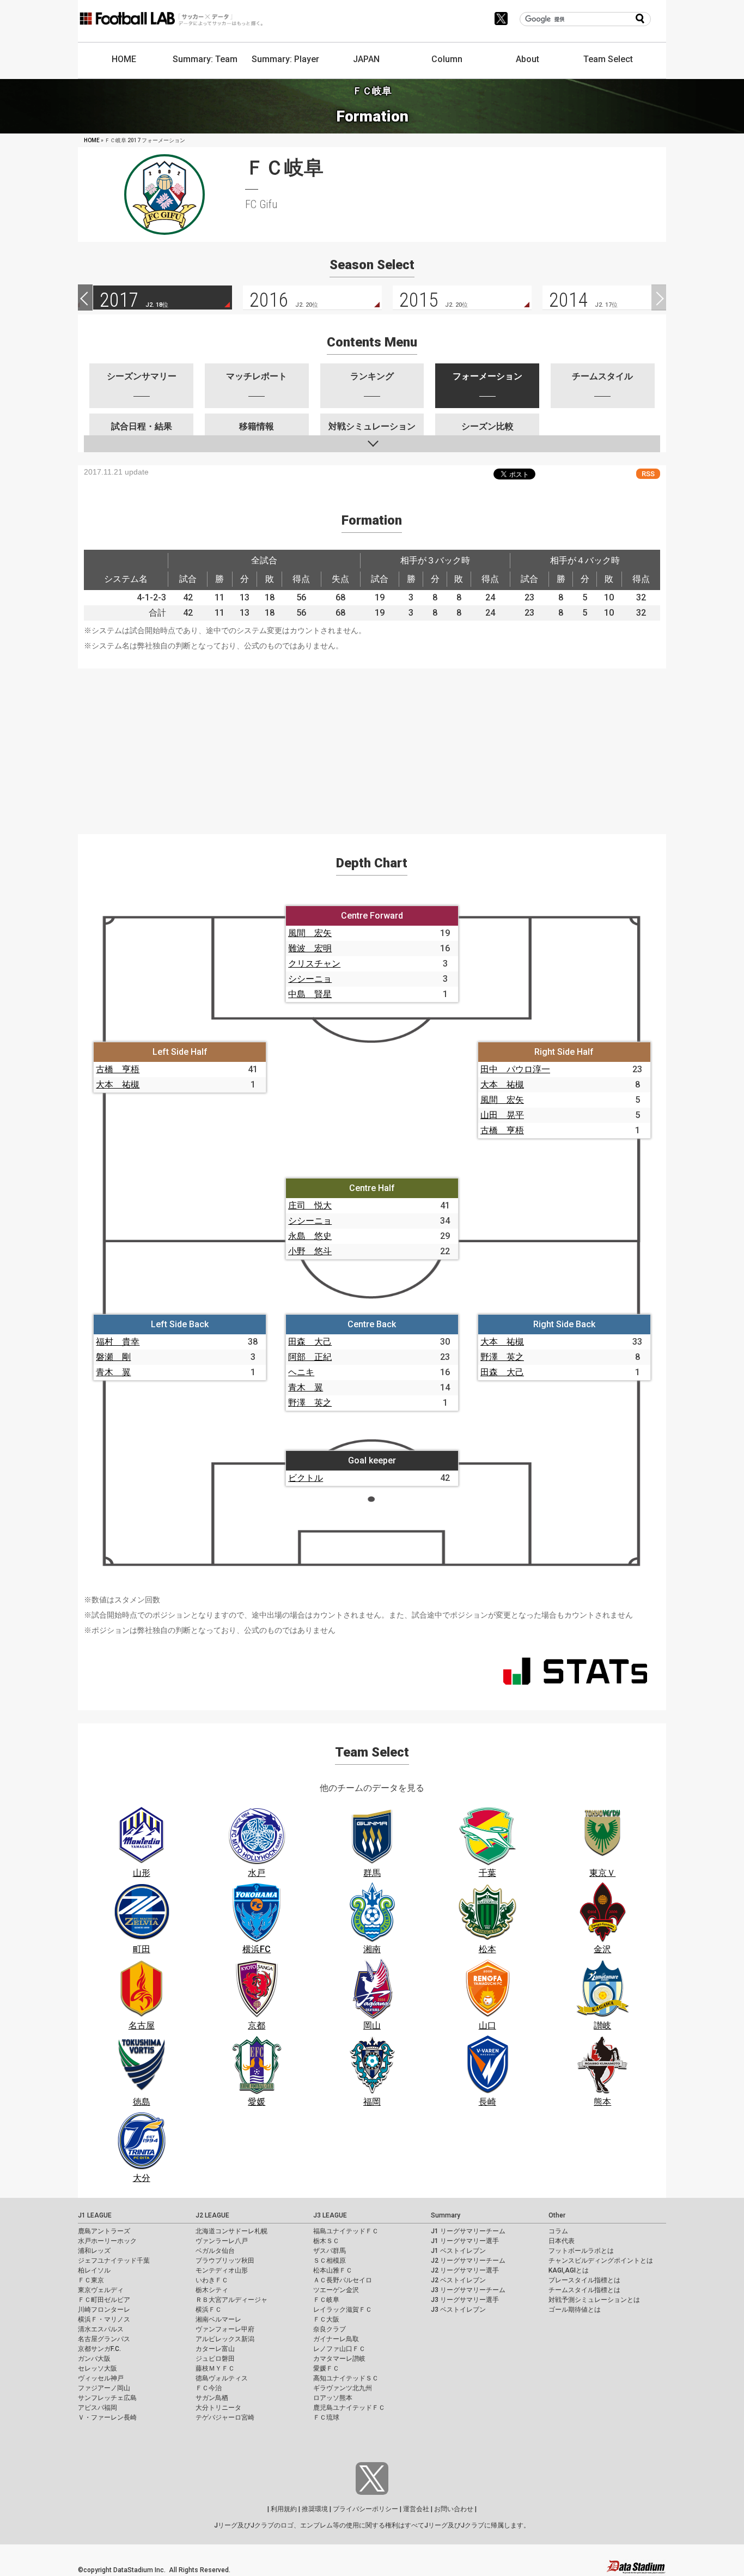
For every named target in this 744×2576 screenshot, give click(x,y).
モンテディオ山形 (222, 2270)
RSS (648, 474)
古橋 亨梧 (118, 1069)
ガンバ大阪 (94, 2359)
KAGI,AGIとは (569, 2270)
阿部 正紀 (310, 1357)
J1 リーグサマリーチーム (468, 2231)
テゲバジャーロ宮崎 (225, 2417)
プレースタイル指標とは (584, 2280)
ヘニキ (301, 1372)
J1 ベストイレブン (458, 2251)
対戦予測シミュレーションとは (594, 2300)
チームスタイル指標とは (584, 2290)
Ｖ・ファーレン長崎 (107, 2417)
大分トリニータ (218, 2408)
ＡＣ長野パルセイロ (343, 2280)
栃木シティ (212, 2290)
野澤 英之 (310, 1403)
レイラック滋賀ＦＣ (343, 2310)
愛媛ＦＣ (326, 2368)
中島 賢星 (310, 994)
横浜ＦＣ (209, 2310)
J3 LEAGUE (330, 2215)
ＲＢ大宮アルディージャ (231, 2300)
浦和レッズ (94, 2251)
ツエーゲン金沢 (336, 2290)
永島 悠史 (310, 1236)
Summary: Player (285, 59)
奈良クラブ (330, 2329)
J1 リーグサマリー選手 (465, 2241)
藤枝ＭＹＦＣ (215, 2368)
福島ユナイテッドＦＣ (346, 2231)
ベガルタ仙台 (215, 2251)
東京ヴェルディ (101, 2290)
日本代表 (562, 2241)
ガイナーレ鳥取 (336, 2339)
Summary (446, 2215)
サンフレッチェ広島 (107, 2398)
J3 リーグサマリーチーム (468, 2290)
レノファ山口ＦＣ (339, 2349)
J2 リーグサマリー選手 (465, 2270)
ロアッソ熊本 (333, 2398)
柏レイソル (94, 2270)
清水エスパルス (101, 2329)
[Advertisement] (372, 745)
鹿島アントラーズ (104, 2231)
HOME (124, 59)
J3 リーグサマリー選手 (465, 2300)
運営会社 (416, 2509)
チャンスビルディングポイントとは (601, 2261)
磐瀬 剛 (113, 1357)
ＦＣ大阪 (326, 2319)
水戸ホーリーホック (107, 2241)
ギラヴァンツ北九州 (343, 2388)
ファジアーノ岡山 (104, 2388)
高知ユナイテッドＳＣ (346, 2378)
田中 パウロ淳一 (515, 1069)
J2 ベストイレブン (458, 2280)
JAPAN (366, 59)
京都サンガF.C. (99, 2349)
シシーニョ (310, 979)
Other (557, 2215)
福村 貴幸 (118, 1342)
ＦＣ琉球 (326, 2417)
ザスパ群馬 (330, 2251)
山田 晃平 (502, 1115)
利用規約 (284, 2509)
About (527, 59)
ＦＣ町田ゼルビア (104, 2300)
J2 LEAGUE (212, 2215)
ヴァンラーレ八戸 (222, 2241)
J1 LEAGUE (95, 2215)
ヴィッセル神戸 (101, 2378)
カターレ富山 (215, 2349)
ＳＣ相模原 (330, 2261)
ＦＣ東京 (91, 2280)
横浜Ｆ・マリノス (104, 2319)
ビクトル (306, 1478)
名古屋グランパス (104, 2339)
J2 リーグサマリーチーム (468, 2261)
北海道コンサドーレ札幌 (231, 2231)
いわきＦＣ (212, 2280)
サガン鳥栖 (212, 2398)
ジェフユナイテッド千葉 (114, 2261)
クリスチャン (314, 964)
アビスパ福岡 (97, 2408)
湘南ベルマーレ (218, 2319)
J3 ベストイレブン (458, 2310)
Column (447, 59)
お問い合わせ (454, 2509)
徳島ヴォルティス (222, 2378)
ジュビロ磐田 (215, 2359)
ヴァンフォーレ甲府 (225, 2329)
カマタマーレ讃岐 (339, 2359)
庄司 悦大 (310, 1205)
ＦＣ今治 (209, 2388)
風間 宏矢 (310, 933)
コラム (558, 2231)
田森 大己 (310, 1342)
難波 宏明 (310, 948)
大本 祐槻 (118, 1085)
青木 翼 (113, 1372)
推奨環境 (315, 2509)
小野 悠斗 (310, 1251)
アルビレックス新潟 (225, 2339)
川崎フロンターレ (104, 2310)
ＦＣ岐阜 (326, 2300)
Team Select (608, 59)
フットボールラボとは (581, 2251)
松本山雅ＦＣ (333, 2270)
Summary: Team (205, 59)
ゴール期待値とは (575, 2310)
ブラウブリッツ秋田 (225, 2261)
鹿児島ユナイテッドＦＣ (349, 2408)
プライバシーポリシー (365, 2509)
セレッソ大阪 (97, 2368)
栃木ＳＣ (326, 2241)
